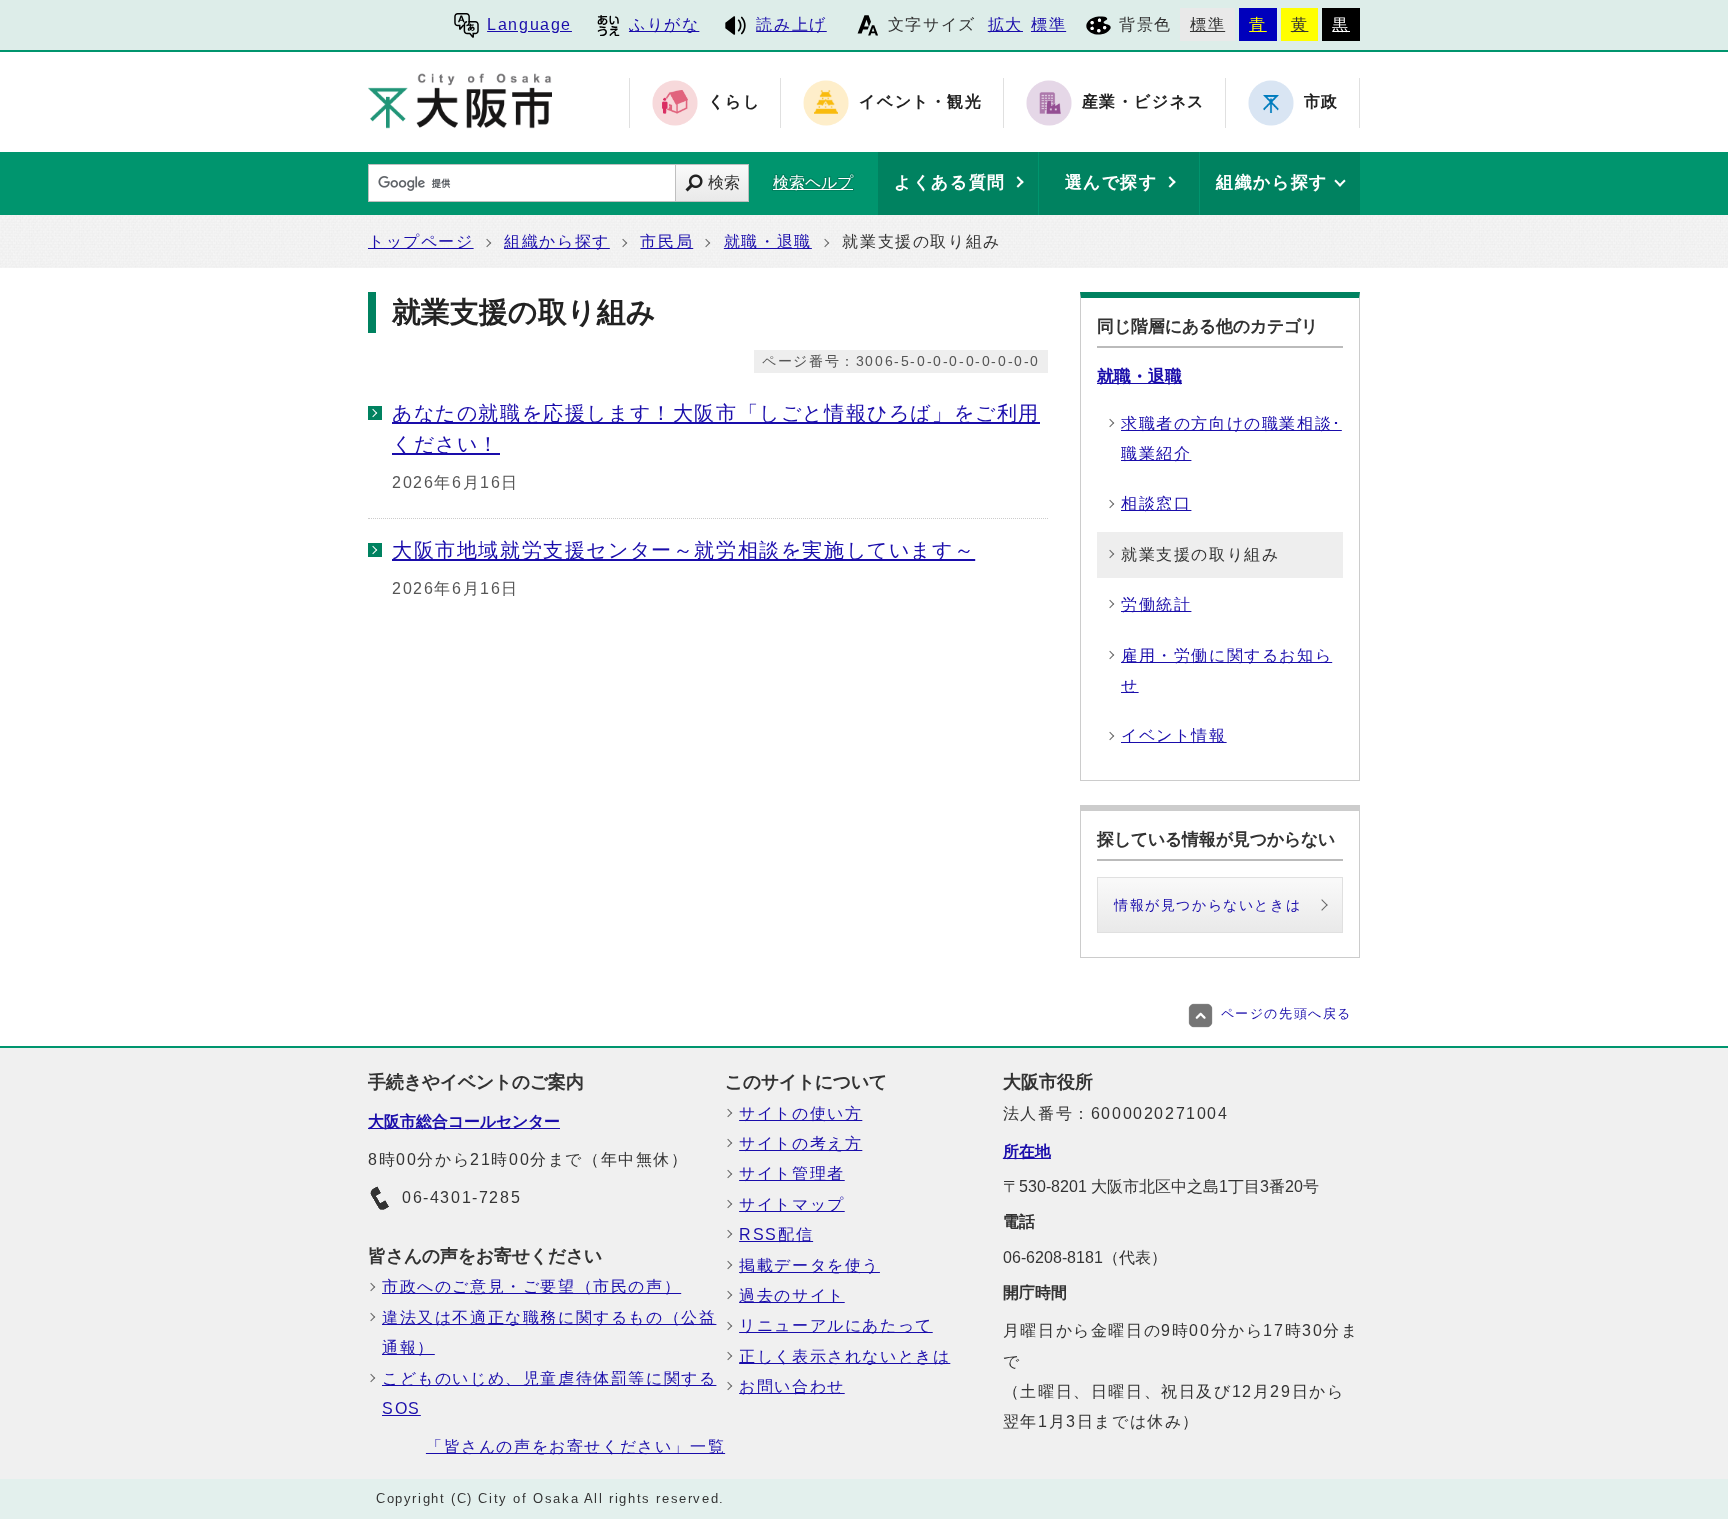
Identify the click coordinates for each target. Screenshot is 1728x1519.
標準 (1048, 24)
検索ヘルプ (813, 182)
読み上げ (791, 24)
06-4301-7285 (461, 1197)
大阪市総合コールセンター (464, 1121)
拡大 (1005, 24)
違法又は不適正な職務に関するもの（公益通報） (549, 1332)
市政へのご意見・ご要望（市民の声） (531, 1286)
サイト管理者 (792, 1173)
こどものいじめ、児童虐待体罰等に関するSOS (549, 1393)
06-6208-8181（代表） (1085, 1257)
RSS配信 (776, 1234)
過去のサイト (792, 1295)
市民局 (666, 241)
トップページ (421, 241)
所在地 (1027, 1151)
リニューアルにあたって (836, 1325)
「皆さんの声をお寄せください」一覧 (575, 1446)
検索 (724, 182)
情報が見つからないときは (1207, 905)
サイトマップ (792, 1204)
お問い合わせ (792, 1386)
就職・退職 (768, 241)
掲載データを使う (809, 1265)
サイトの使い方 (800, 1113)
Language (529, 24)
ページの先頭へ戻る (1286, 1013)
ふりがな (664, 24)
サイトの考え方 (800, 1143)
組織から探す (557, 241)
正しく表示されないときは (844, 1356)
